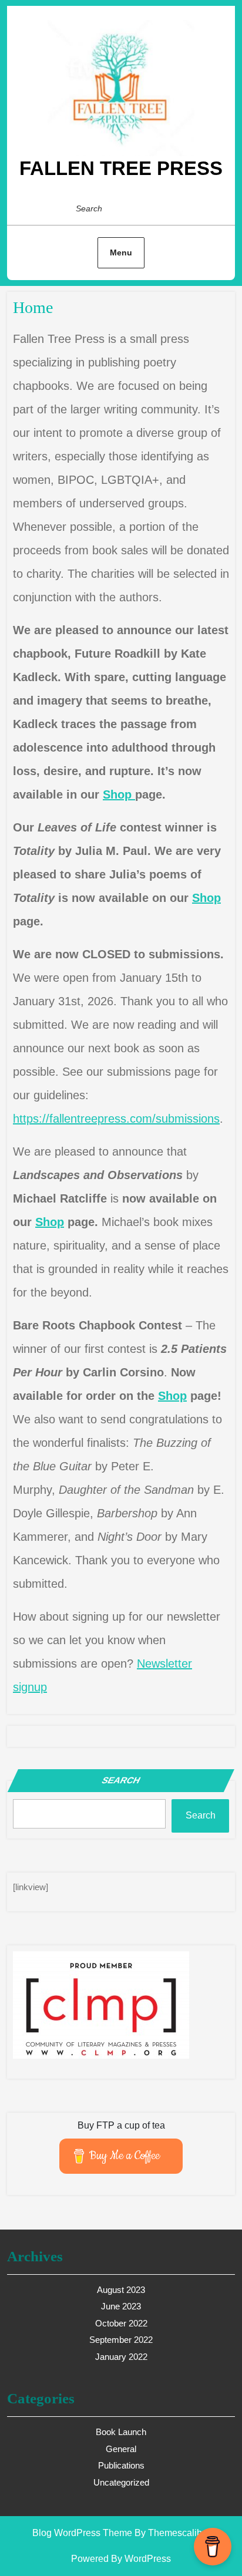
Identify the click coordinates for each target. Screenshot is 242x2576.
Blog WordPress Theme (82, 2533)
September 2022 (121, 2340)
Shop (119, 794)
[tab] (204, 208)
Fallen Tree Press (121, 168)
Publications (121, 2465)
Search (121, 1780)
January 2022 (121, 2357)
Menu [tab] (121, 252)
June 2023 (121, 2306)
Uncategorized (121, 2482)
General (121, 2449)
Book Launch (121, 2432)
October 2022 (121, 2323)
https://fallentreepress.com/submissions (116, 1119)
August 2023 (121, 2290)
